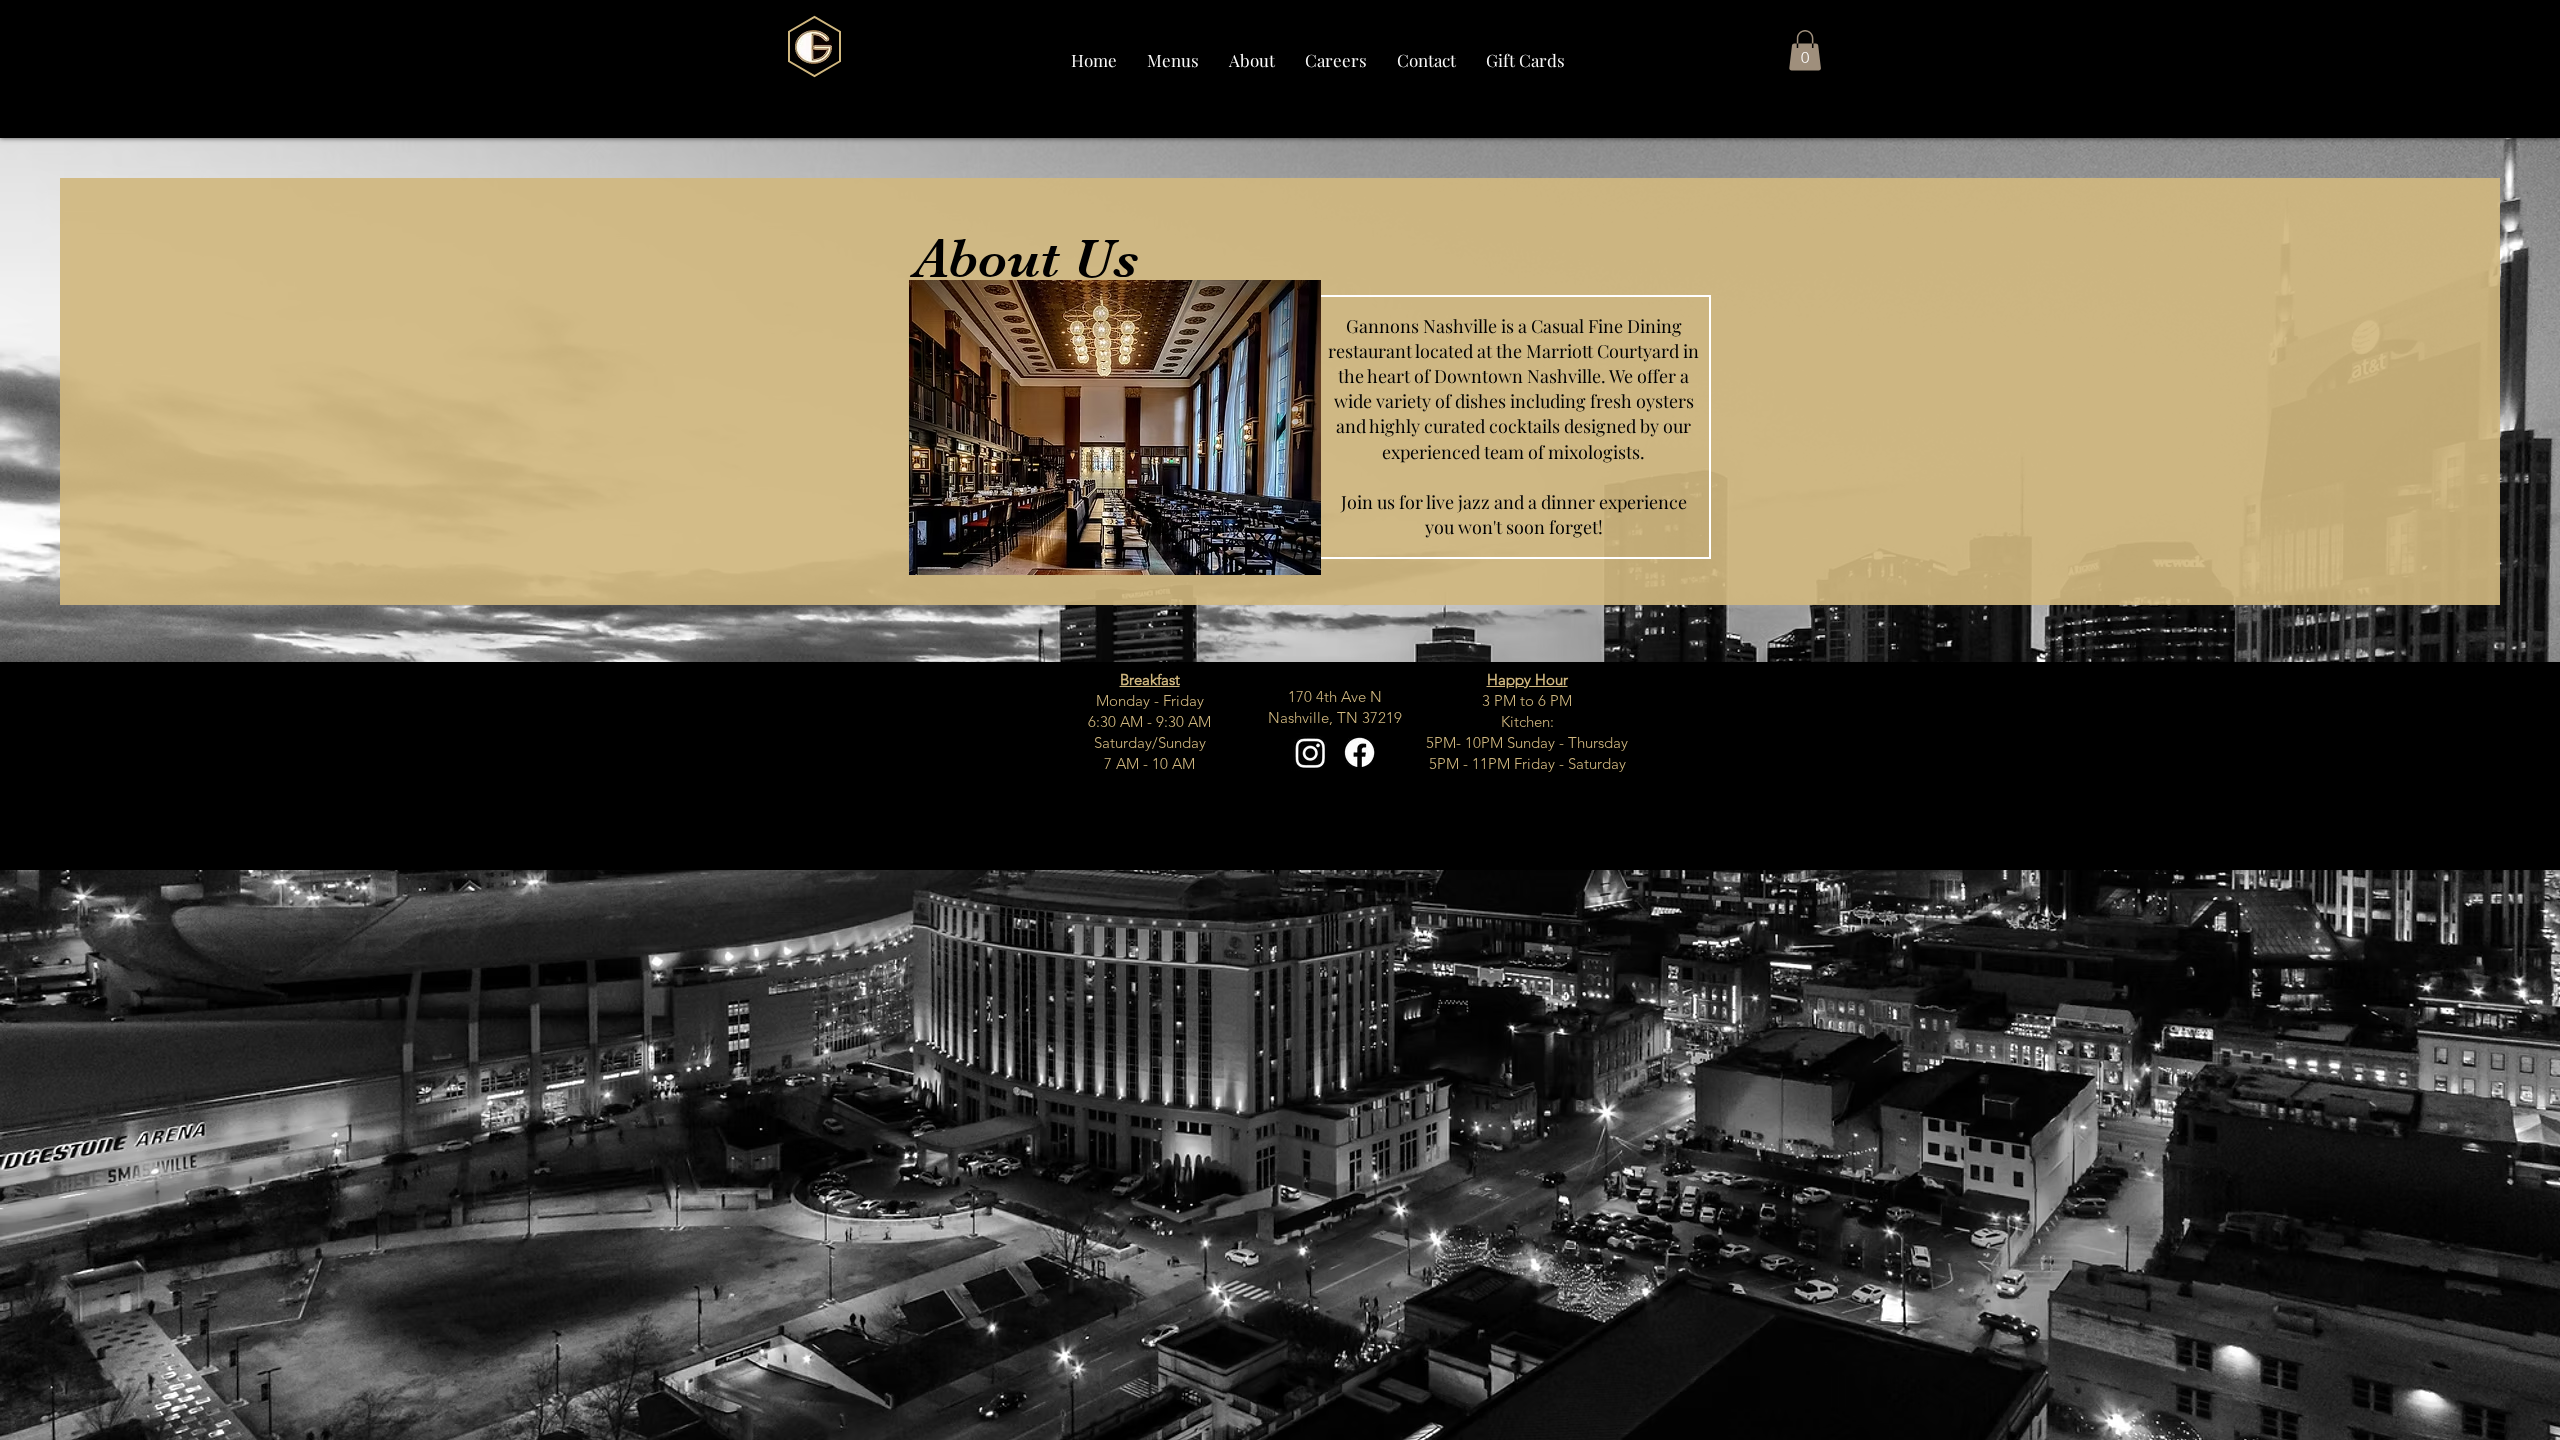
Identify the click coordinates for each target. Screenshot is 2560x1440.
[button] (1173, 60)
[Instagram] (1310, 752)
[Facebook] (1359, 752)
